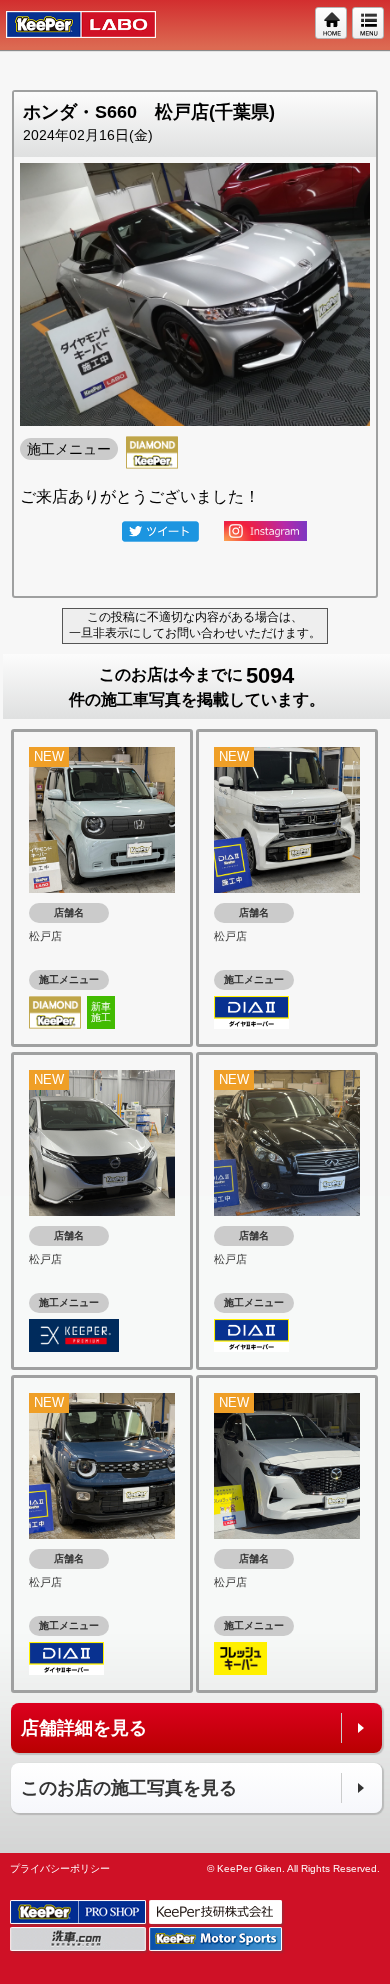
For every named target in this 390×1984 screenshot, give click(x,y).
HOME (332, 24)
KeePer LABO (71, 25)
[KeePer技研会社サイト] (217, 1912)
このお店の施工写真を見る (129, 1788)
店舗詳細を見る (84, 1728)
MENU (369, 24)
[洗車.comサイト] (79, 1939)
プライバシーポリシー (60, 1868)
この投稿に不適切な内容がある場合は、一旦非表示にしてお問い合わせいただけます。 (195, 625)
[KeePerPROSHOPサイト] (79, 1912)
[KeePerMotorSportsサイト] (217, 1939)
